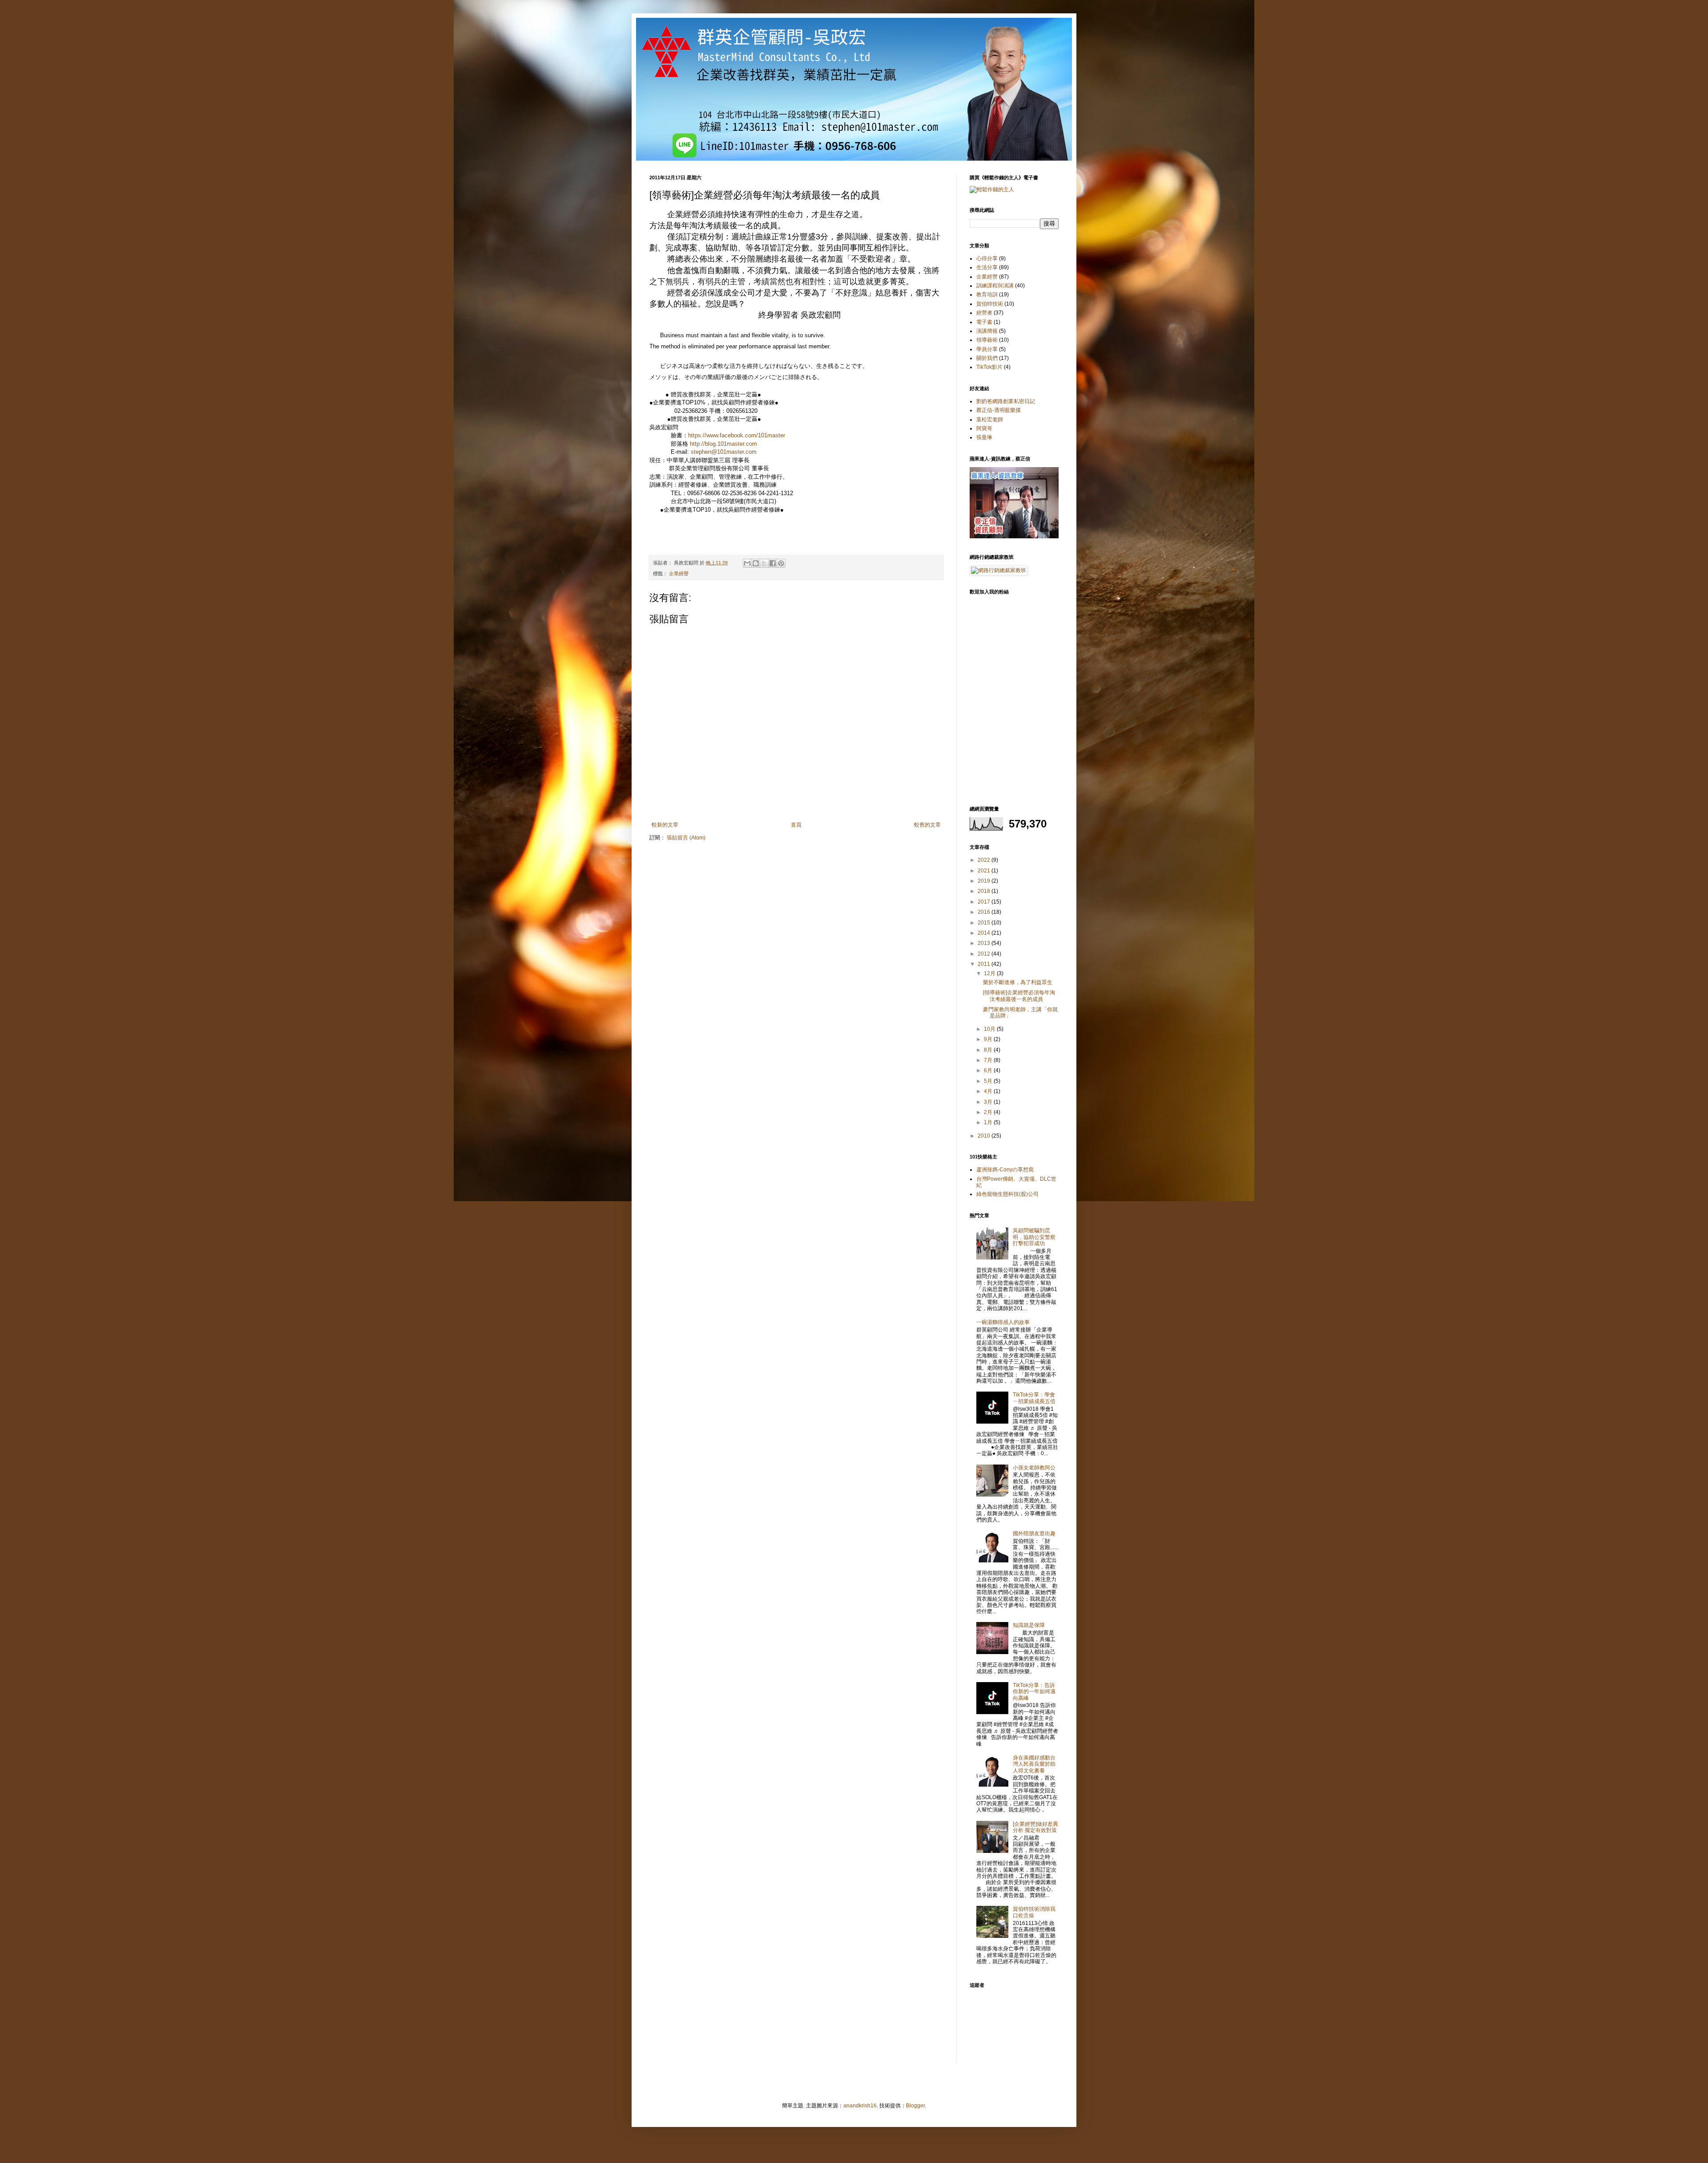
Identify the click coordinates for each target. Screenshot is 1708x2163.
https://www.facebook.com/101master (737, 435)
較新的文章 (665, 825)
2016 (985, 912)
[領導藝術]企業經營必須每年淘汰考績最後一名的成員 (1019, 996)
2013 (985, 943)
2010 (985, 1136)
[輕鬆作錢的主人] (992, 190)
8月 (989, 1050)
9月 (989, 1039)
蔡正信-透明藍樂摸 (999, 410)
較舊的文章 (927, 825)
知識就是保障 (1029, 1625)
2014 (985, 933)
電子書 (984, 322)
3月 (989, 1102)
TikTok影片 (989, 367)
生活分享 (987, 267)
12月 (990, 973)
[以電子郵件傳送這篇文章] (747, 563)
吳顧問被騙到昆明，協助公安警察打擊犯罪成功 (1034, 1237)
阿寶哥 (984, 428)
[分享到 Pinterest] (781, 563)
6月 (989, 1070)
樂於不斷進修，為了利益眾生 (1018, 982)
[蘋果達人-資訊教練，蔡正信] (1014, 537)
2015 (985, 923)
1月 (989, 1122)
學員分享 (987, 349)
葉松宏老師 (990, 420)
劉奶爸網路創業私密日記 (1006, 401)
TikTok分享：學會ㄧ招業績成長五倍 (1034, 1398)
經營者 (984, 313)
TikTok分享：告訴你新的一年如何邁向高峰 (1034, 1692)
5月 (989, 1081)
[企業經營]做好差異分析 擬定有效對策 (1035, 1827)
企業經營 (679, 573)
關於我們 (987, 358)
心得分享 (987, 258)
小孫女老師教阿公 (1034, 1468)
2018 (985, 891)
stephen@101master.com (724, 452)
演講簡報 (987, 331)
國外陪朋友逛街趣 (1034, 1533)
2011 (985, 964)
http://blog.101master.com (723, 444)
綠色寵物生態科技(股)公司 (1007, 1194)
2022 (985, 860)
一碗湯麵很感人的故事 (1003, 1322)
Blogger (915, 2106)
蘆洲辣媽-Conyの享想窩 (1005, 1170)
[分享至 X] (764, 563)
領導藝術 (987, 340)
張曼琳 (984, 437)
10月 (990, 1029)
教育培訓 (987, 295)
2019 (985, 881)
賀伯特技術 (990, 304)
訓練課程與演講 (995, 286)
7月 (989, 1060)
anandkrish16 (860, 2106)
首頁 (796, 825)
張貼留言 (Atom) (686, 838)
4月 (989, 1091)
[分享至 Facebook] (773, 563)
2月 (989, 1112)
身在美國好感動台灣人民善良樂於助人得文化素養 (1034, 1764)
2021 (985, 871)
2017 (985, 902)
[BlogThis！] (756, 563)
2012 (985, 954)
